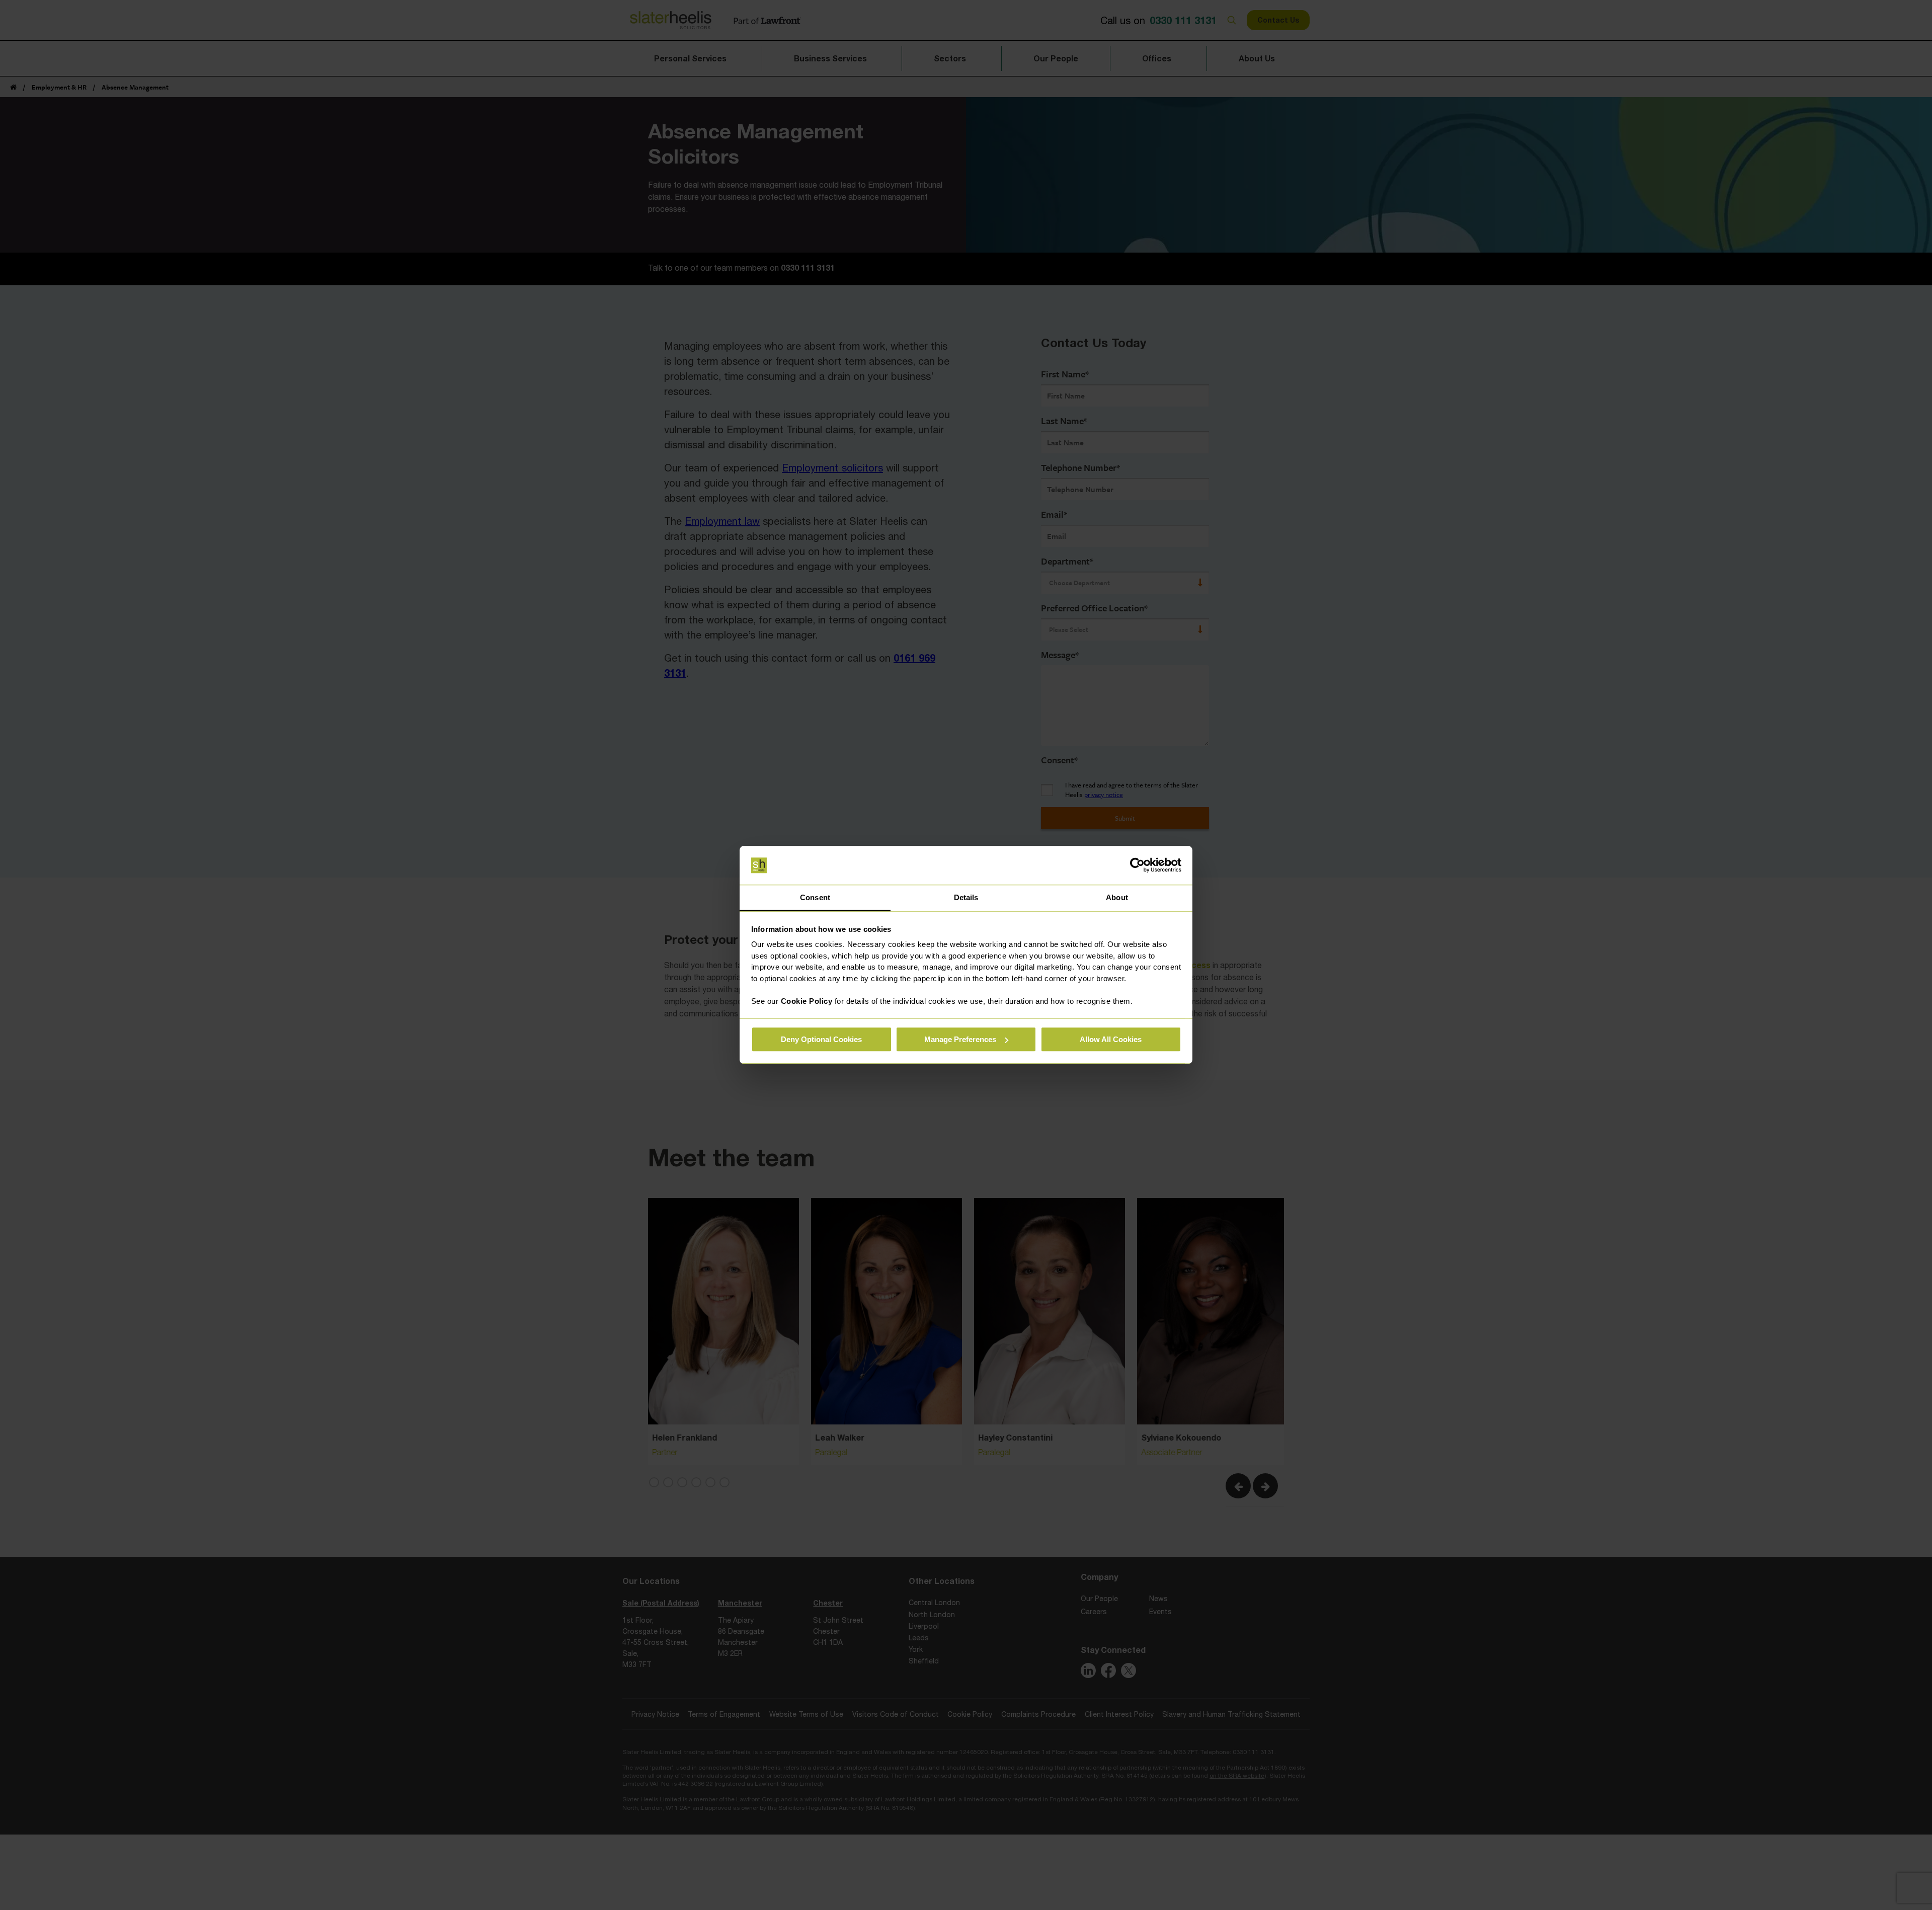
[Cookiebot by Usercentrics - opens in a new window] (1137, 865)
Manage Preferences (960, 1039)
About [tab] (1117, 897)
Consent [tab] (815, 897)
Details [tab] (966, 897)
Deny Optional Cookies (821, 1039)
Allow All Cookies (1111, 1039)
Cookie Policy (807, 1001)
